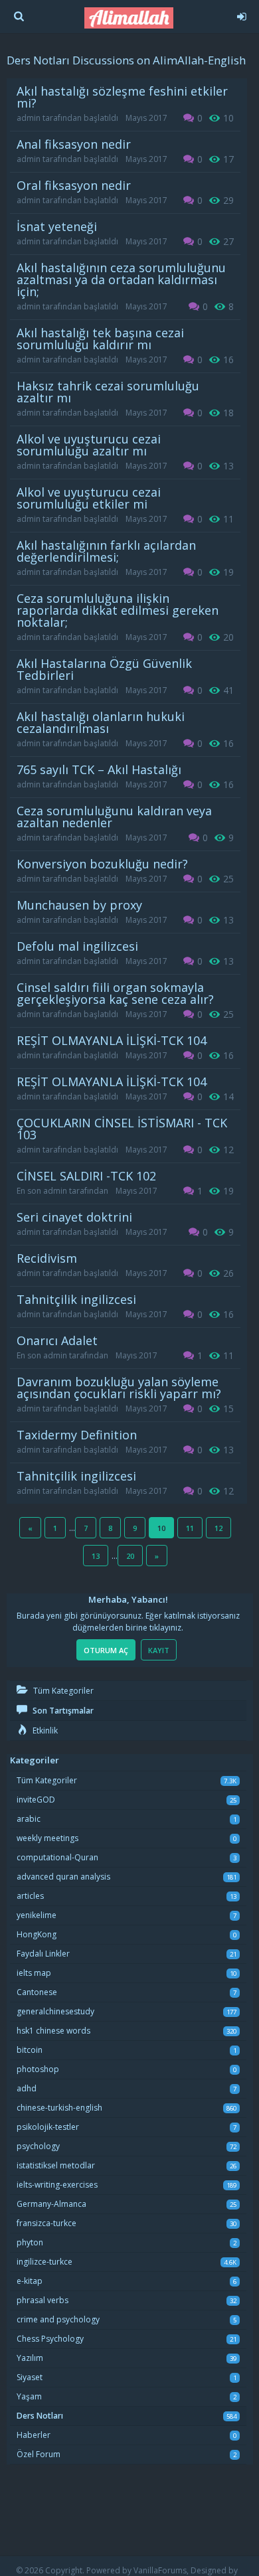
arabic (29, 1819)
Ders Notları (40, 2416)
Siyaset (30, 2377)
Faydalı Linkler (43, 1954)
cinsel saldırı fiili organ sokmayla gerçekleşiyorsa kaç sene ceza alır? (115, 993)
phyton (30, 2242)
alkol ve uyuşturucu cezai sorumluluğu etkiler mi (89, 498)
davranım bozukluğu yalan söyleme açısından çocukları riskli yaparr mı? (119, 1388)
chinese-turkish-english (59, 2108)
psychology (38, 2146)
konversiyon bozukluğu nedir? (102, 864)
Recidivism (47, 1258)
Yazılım (30, 2358)
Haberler (34, 2435)
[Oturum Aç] (241, 15)
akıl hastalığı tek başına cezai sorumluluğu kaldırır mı (100, 339)
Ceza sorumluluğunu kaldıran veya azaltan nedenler (114, 817)
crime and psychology (58, 2319)
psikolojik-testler (48, 2127)
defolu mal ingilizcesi (77, 946)
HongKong (37, 1934)
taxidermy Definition (77, 1435)
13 (96, 1556)
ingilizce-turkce (44, 2262)
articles (30, 1896)
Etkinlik (44, 1731)
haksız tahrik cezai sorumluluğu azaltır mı (108, 392)
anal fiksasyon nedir (74, 144)
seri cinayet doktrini (74, 1217)
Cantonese (37, 1992)
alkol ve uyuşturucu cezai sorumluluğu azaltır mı (89, 445)
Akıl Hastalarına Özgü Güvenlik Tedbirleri (104, 669)
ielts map (34, 1973)
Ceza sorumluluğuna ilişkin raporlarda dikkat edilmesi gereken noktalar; (118, 610)
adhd (27, 2088)
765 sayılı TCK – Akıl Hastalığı (99, 769)
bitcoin (30, 2050)
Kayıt (159, 1650)
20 (130, 1556)
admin (29, 118)
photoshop (38, 2069)
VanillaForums (160, 2570)
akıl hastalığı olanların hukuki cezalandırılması (101, 722)
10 (161, 1528)
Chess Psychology (50, 2339)
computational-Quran (57, 1857)
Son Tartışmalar (62, 1711)
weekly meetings (47, 1838)
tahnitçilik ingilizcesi (76, 1299)
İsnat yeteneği (57, 226)
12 (218, 1528)
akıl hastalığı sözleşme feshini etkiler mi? (122, 97)
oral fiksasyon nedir (74, 185)
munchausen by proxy (79, 905)
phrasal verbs (43, 2300)
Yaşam (29, 2396)
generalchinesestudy (55, 2011)
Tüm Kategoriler (62, 1691)
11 (190, 1528)
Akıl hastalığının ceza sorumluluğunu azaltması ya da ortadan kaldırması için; (121, 280)
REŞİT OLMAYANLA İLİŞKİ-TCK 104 (112, 1040)
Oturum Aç (106, 1650)
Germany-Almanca (51, 2204)
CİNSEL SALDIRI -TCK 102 (86, 1176)
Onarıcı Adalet (57, 1340)
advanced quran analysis (63, 1877)
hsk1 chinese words (53, 2031)
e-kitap (30, 2281)
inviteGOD (36, 1800)
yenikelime (37, 1915)
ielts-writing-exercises (57, 2185)
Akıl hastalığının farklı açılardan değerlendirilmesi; (106, 551)
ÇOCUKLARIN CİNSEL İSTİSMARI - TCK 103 (122, 1129)
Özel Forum (39, 2454)
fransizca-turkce (46, 2223)
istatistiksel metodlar (56, 2165)
